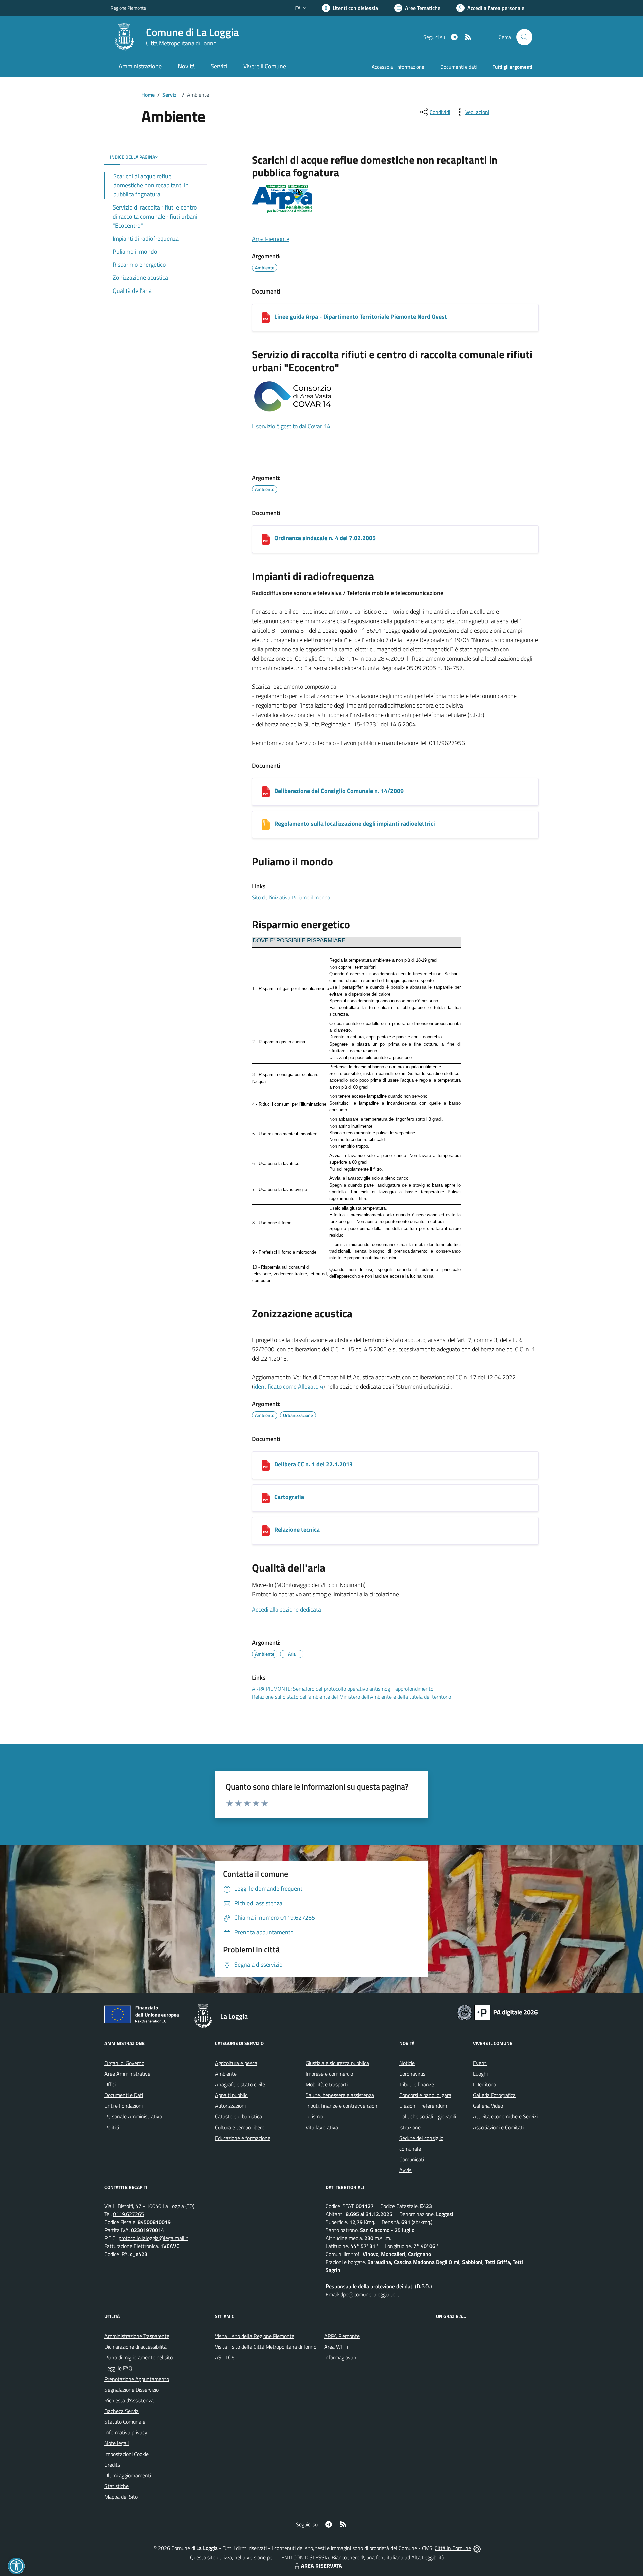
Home (148, 95)
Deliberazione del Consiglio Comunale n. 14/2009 (339, 791)
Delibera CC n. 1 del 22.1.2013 (313, 1464)
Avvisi (406, 2170)
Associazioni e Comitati (498, 2127)
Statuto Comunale (125, 2422)
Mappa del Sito (121, 2497)
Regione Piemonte (128, 8)
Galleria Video (488, 2106)
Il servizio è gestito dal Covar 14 (291, 426)
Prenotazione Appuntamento (137, 2379)
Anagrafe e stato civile (240, 2084)
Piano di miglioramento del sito (139, 2357)
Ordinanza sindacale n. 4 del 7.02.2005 (325, 538)
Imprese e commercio (329, 2074)
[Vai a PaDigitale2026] (498, 2012)
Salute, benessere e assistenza (340, 2095)
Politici (112, 2127)
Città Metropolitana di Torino (181, 43)
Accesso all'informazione (398, 67)
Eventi (480, 2063)
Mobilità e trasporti (327, 2084)
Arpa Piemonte (271, 239)
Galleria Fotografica (494, 2095)
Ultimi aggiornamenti (128, 2475)
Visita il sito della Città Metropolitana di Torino (266, 2347)
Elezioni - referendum (423, 2106)
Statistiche (117, 2486)
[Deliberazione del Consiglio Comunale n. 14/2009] (266, 792)
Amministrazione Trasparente (137, 2336)
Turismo (314, 2116)
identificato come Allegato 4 (288, 1386)
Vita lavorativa (322, 2127)
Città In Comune (453, 2548)
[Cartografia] (266, 1498)
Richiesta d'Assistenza (129, 2400)
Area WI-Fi (336, 2347)
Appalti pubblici (232, 2095)
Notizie (407, 2063)
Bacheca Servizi (122, 2411)
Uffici (110, 2084)
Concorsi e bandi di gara (425, 2095)
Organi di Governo (124, 2063)
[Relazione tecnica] (266, 1531)
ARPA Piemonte (342, 2336)
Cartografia (289, 1497)
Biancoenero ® (348, 2557)
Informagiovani (341, 2357)
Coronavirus (412, 2074)
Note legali (117, 2443)
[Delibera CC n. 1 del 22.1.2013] (266, 1465)
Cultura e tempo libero (240, 2127)
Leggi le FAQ (118, 2368)
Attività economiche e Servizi (505, 2116)
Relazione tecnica (297, 1530)
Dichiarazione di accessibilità (136, 2347)
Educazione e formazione (243, 2138)
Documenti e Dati (124, 2095)
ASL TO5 (225, 2357)
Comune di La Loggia (193, 32)
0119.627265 (128, 2214)
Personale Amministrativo (133, 2116)
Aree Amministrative (127, 2074)
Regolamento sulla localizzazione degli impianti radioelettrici (355, 823)
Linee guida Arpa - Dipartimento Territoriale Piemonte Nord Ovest (361, 316)
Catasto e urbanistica (238, 2116)
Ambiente (226, 2074)
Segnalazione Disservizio (132, 2390)
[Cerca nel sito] (524, 37)
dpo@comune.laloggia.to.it (370, 2294)
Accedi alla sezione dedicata (287, 1610)
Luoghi (480, 2074)
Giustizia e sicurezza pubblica (337, 2063)
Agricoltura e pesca (236, 2063)
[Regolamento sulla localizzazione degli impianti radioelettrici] (266, 825)
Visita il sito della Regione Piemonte (255, 2336)
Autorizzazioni (230, 2106)
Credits (112, 2465)
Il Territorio (484, 2084)
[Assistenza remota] (477, 2548)
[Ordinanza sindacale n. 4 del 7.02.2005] (266, 539)
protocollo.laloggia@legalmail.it (153, 2238)
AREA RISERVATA (321, 2566)
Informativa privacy (126, 2432)
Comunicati (412, 2159)
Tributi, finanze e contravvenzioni (342, 2106)
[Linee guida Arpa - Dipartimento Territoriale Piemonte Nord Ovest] (266, 318)
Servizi (170, 95)
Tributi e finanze (417, 2084)
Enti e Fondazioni (124, 2106)
